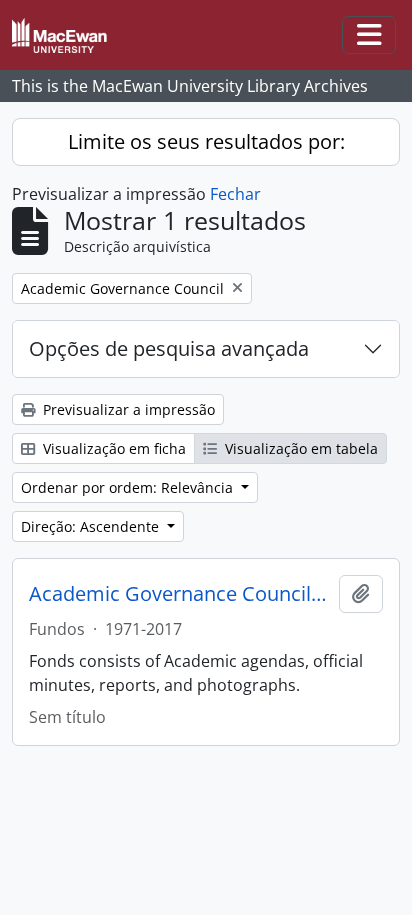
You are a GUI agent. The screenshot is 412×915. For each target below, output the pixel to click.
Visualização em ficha (112, 448)
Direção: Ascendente (92, 526)
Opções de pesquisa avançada (169, 348)
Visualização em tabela (299, 448)
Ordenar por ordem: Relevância (129, 487)
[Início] (67, 35)
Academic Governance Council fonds (180, 594)
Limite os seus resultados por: (206, 141)
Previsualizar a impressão (127, 409)
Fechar (235, 194)
